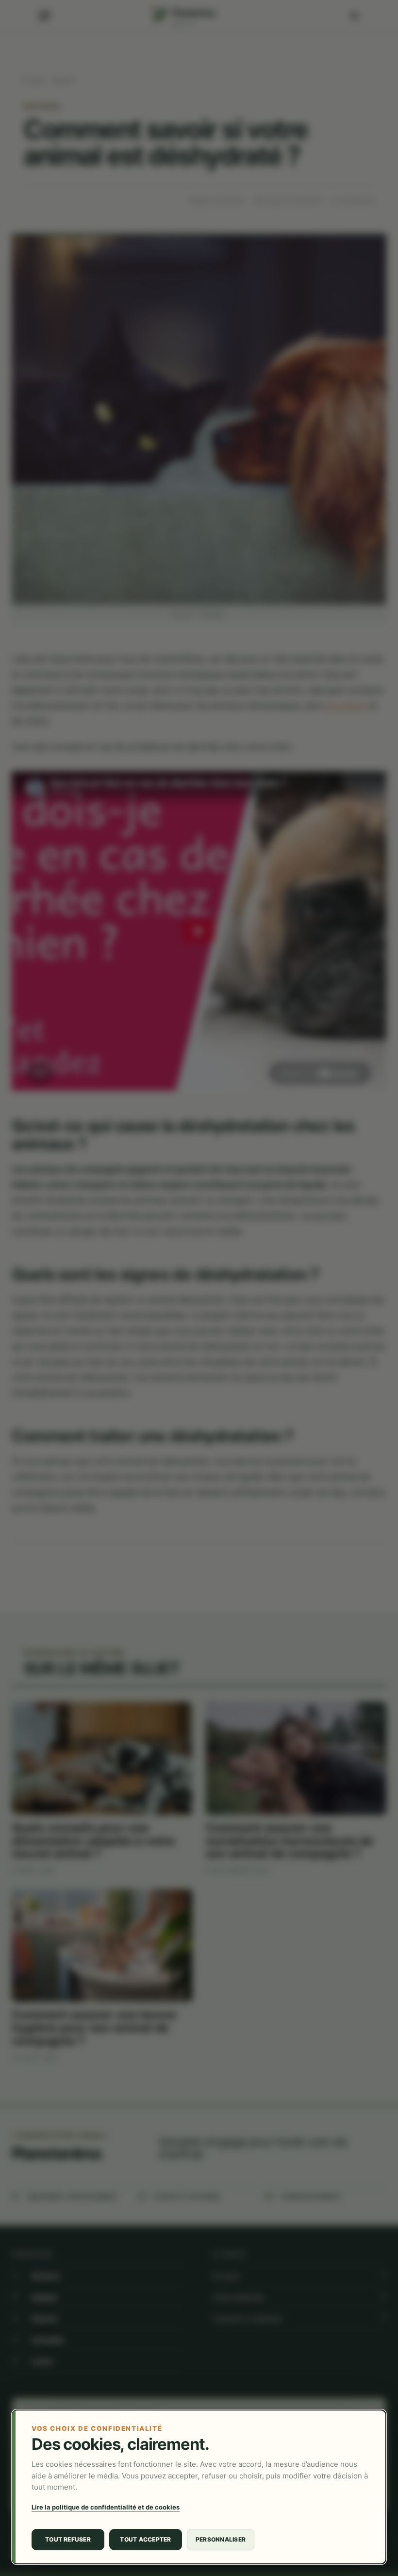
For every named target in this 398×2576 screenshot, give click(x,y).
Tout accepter (145, 2539)
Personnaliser (221, 2539)
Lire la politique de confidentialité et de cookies (106, 2507)
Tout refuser (68, 2539)
